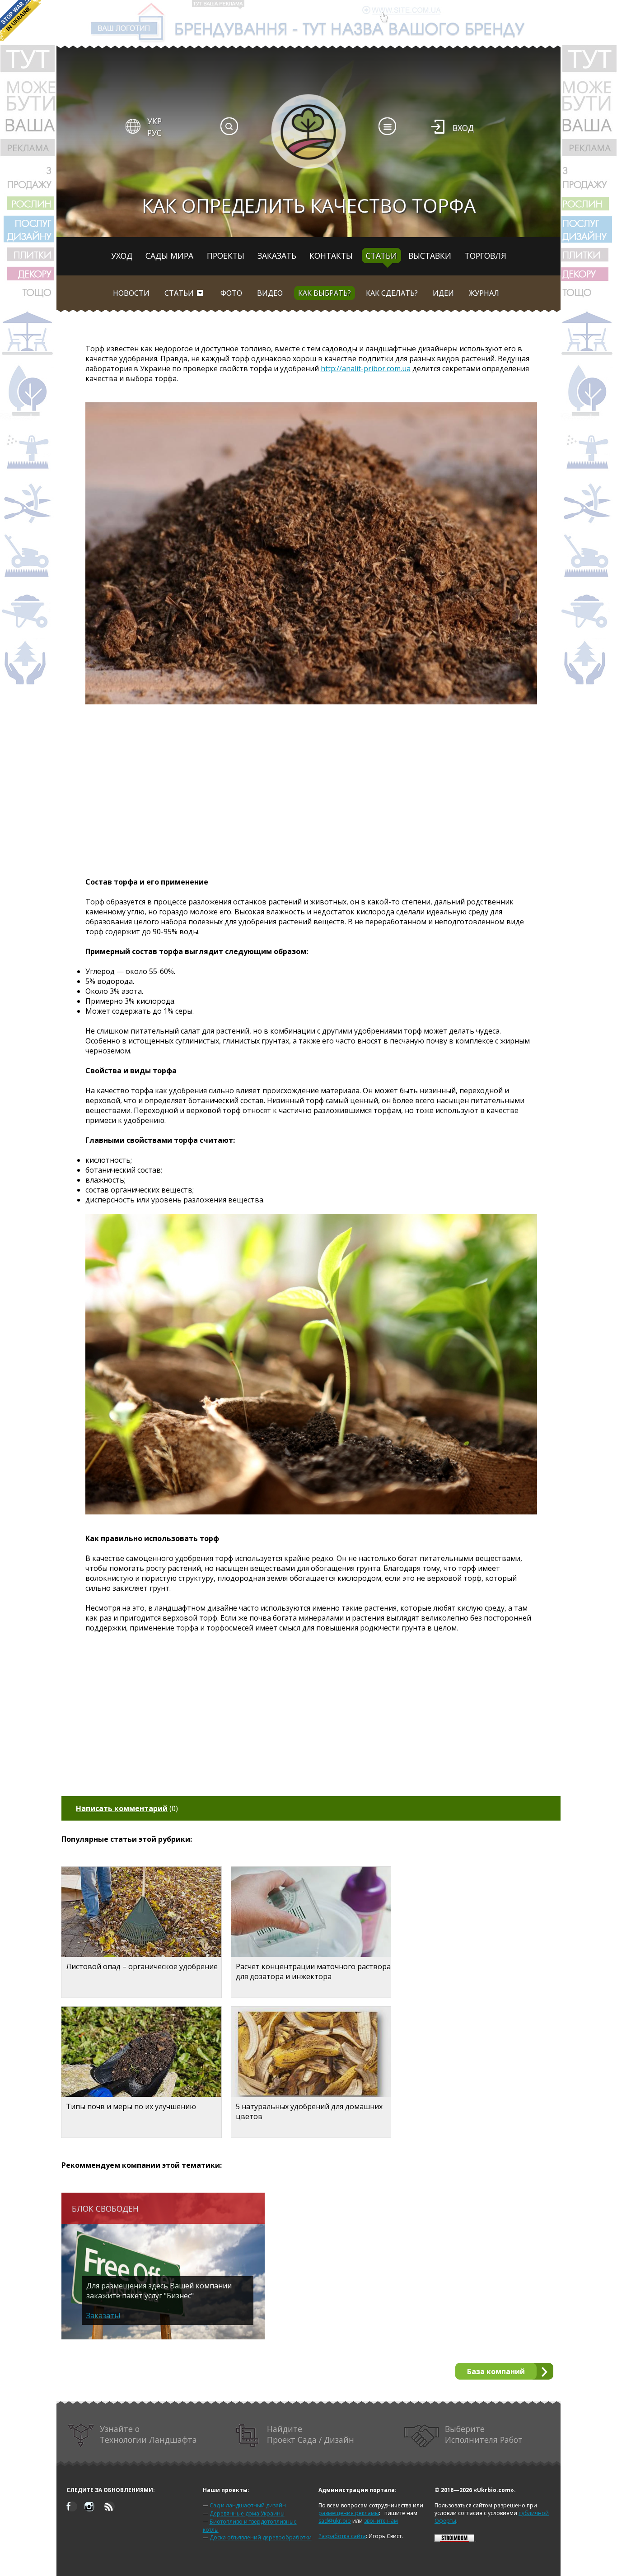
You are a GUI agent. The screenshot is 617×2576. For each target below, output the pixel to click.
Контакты (331, 256)
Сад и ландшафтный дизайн (248, 2505)
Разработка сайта (342, 2536)
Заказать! (103, 2315)
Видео (270, 293)
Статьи (381, 256)
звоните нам (381, 2521)
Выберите (484, 2434)
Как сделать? (392, 293)
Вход (463, 128)
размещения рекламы (349, 2513)
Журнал (484, 293)
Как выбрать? (325, 293)
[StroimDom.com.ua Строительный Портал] (454, 2540)
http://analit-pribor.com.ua (366, 368)
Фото (231, 293)
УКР (154, 121)
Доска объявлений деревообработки (261, 2537)
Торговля (486, 256)
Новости (131, 293)
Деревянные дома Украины (247, 2513)
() (127, 1808)
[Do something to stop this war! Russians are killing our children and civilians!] (20, 20)
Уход (122, 256)
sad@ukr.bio (335, 2521)
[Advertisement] (311, 790)
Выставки (430, 256)
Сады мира (169, 256)
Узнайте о (148, 2434)
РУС (154, 133)
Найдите (311, 2434)
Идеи (443, 293)
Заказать (277, 256)
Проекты (226, 256)
